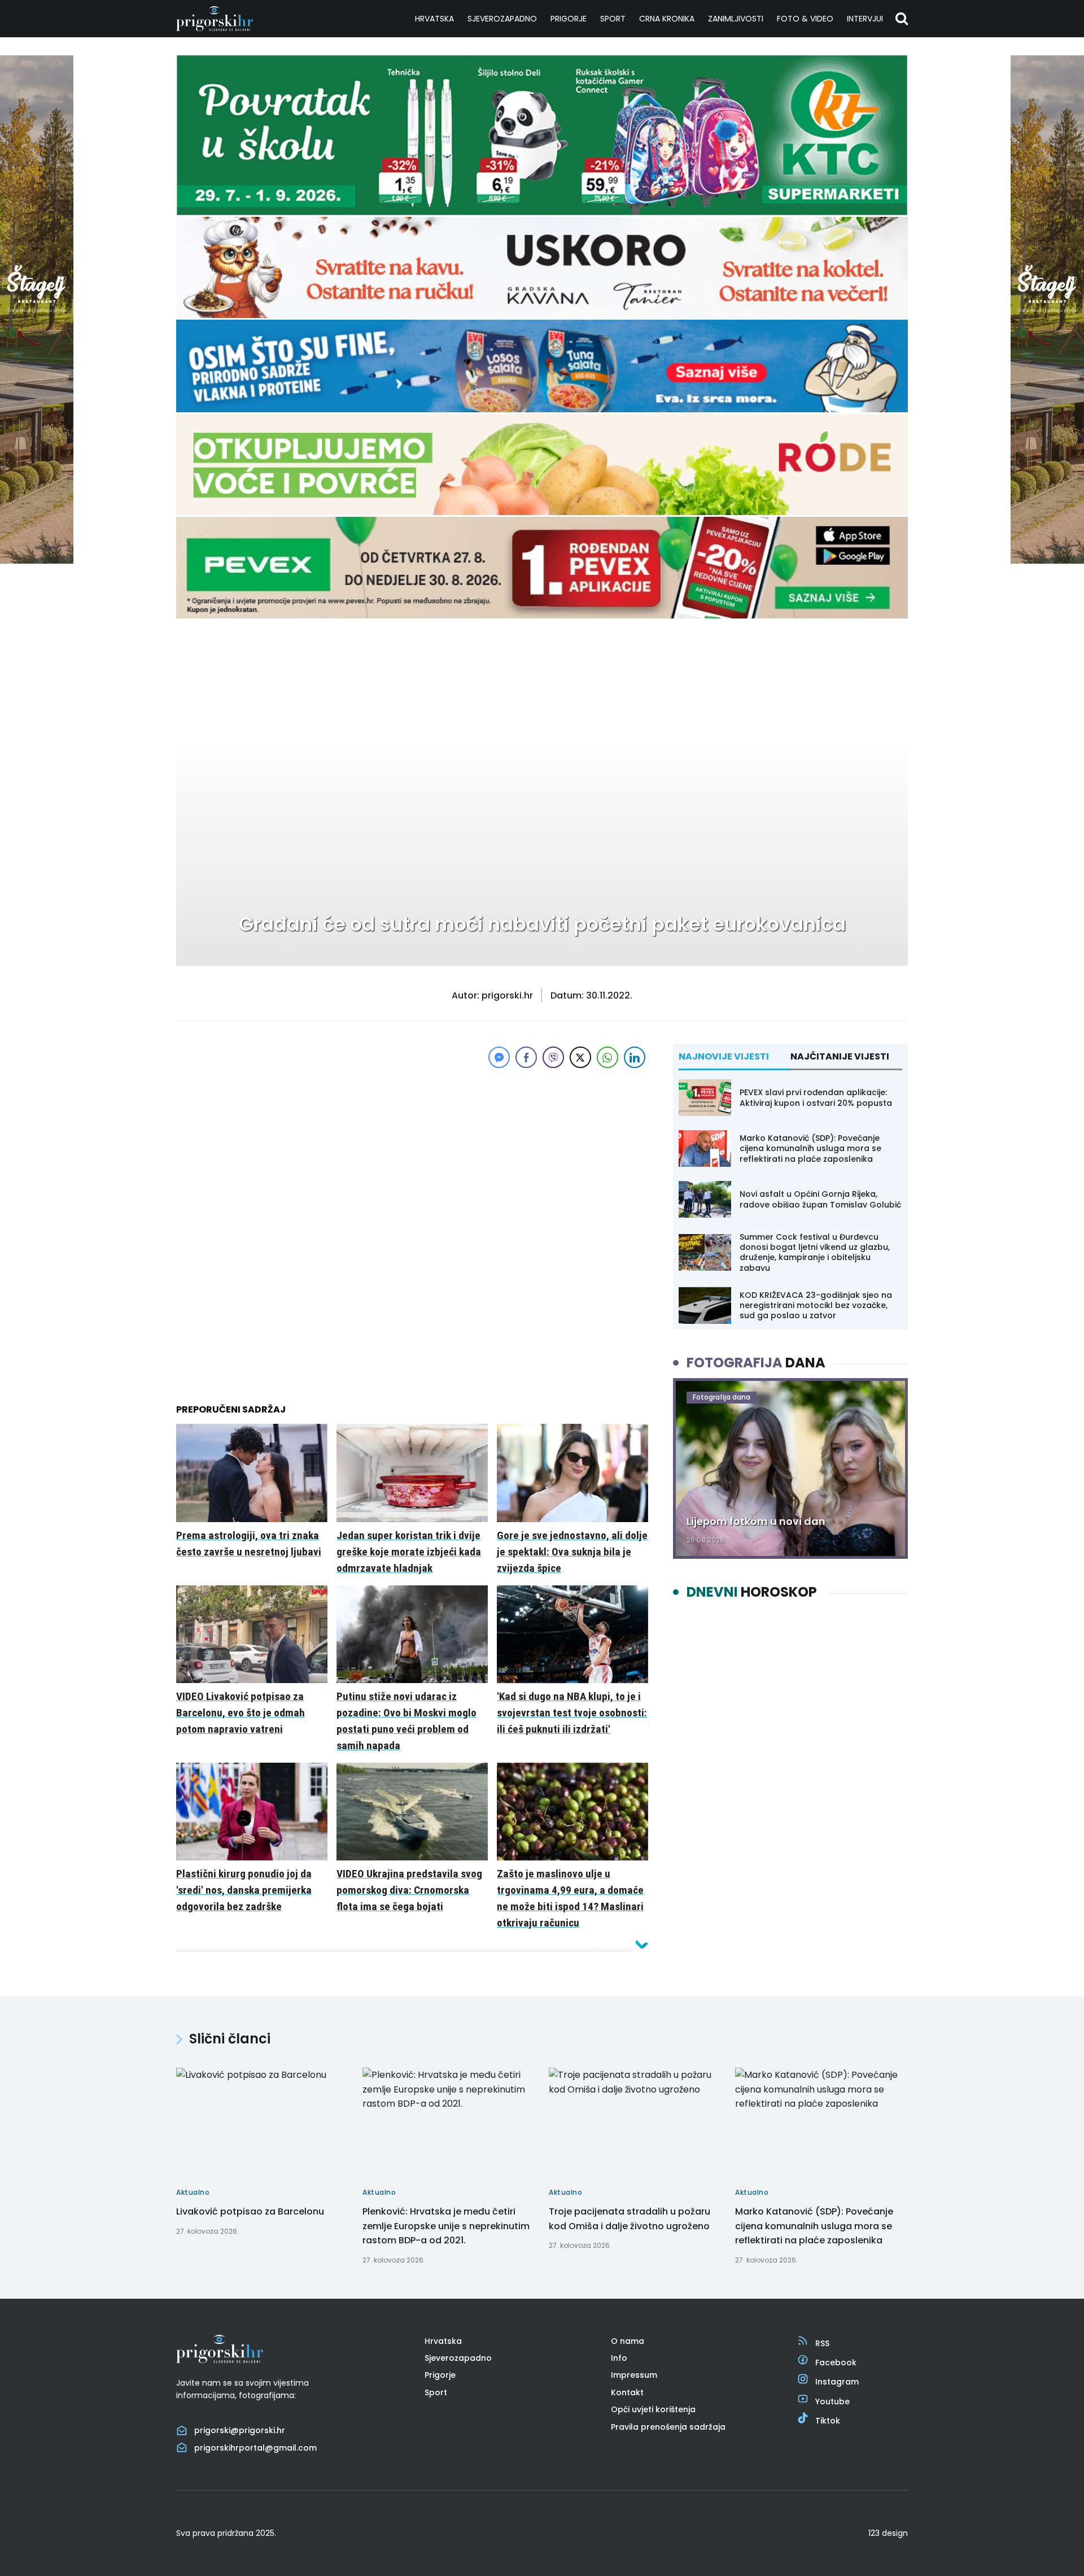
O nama (628, 2341)
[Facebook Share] (526, 1057)
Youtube (832, 2401)
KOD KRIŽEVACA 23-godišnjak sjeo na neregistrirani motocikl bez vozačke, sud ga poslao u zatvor (816, 1305)
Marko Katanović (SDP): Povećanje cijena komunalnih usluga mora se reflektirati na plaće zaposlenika (810, 1148)
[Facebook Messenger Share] (499, 1057)
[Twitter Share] (580, 1057)
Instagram (837, 2382)
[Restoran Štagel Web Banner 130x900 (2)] (37, 561)
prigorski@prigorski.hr (240, 2430)
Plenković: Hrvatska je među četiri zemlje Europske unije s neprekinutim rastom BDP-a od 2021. (446, 2226)
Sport (613, 19)
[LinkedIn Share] (635, 1057)
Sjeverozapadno (502, 19)
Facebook (836, 2363)
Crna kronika (667, 19)
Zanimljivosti (736, 19)
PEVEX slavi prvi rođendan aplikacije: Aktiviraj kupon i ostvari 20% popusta (816, 1097)
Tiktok (828, 2421)
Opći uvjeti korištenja (653, 2409)
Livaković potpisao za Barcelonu (250, 2211)
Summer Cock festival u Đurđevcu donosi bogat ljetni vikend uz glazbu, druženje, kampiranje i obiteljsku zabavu (815, 1252)
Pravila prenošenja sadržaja (668, 2427)
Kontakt (627, 2392)
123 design (888, 2533)
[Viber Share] (553, 1057)
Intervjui (865, 19)
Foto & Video (805, 19)
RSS (822, 2343)
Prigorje (569, 19)
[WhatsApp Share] (607, 1057)
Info (619, 2358)
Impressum (634, 2375)
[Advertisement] (412, 1150)
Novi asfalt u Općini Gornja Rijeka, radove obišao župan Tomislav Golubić (820, 1199)
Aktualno (210, 655)
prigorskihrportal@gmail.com (255, 2448)
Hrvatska (434, 19)
